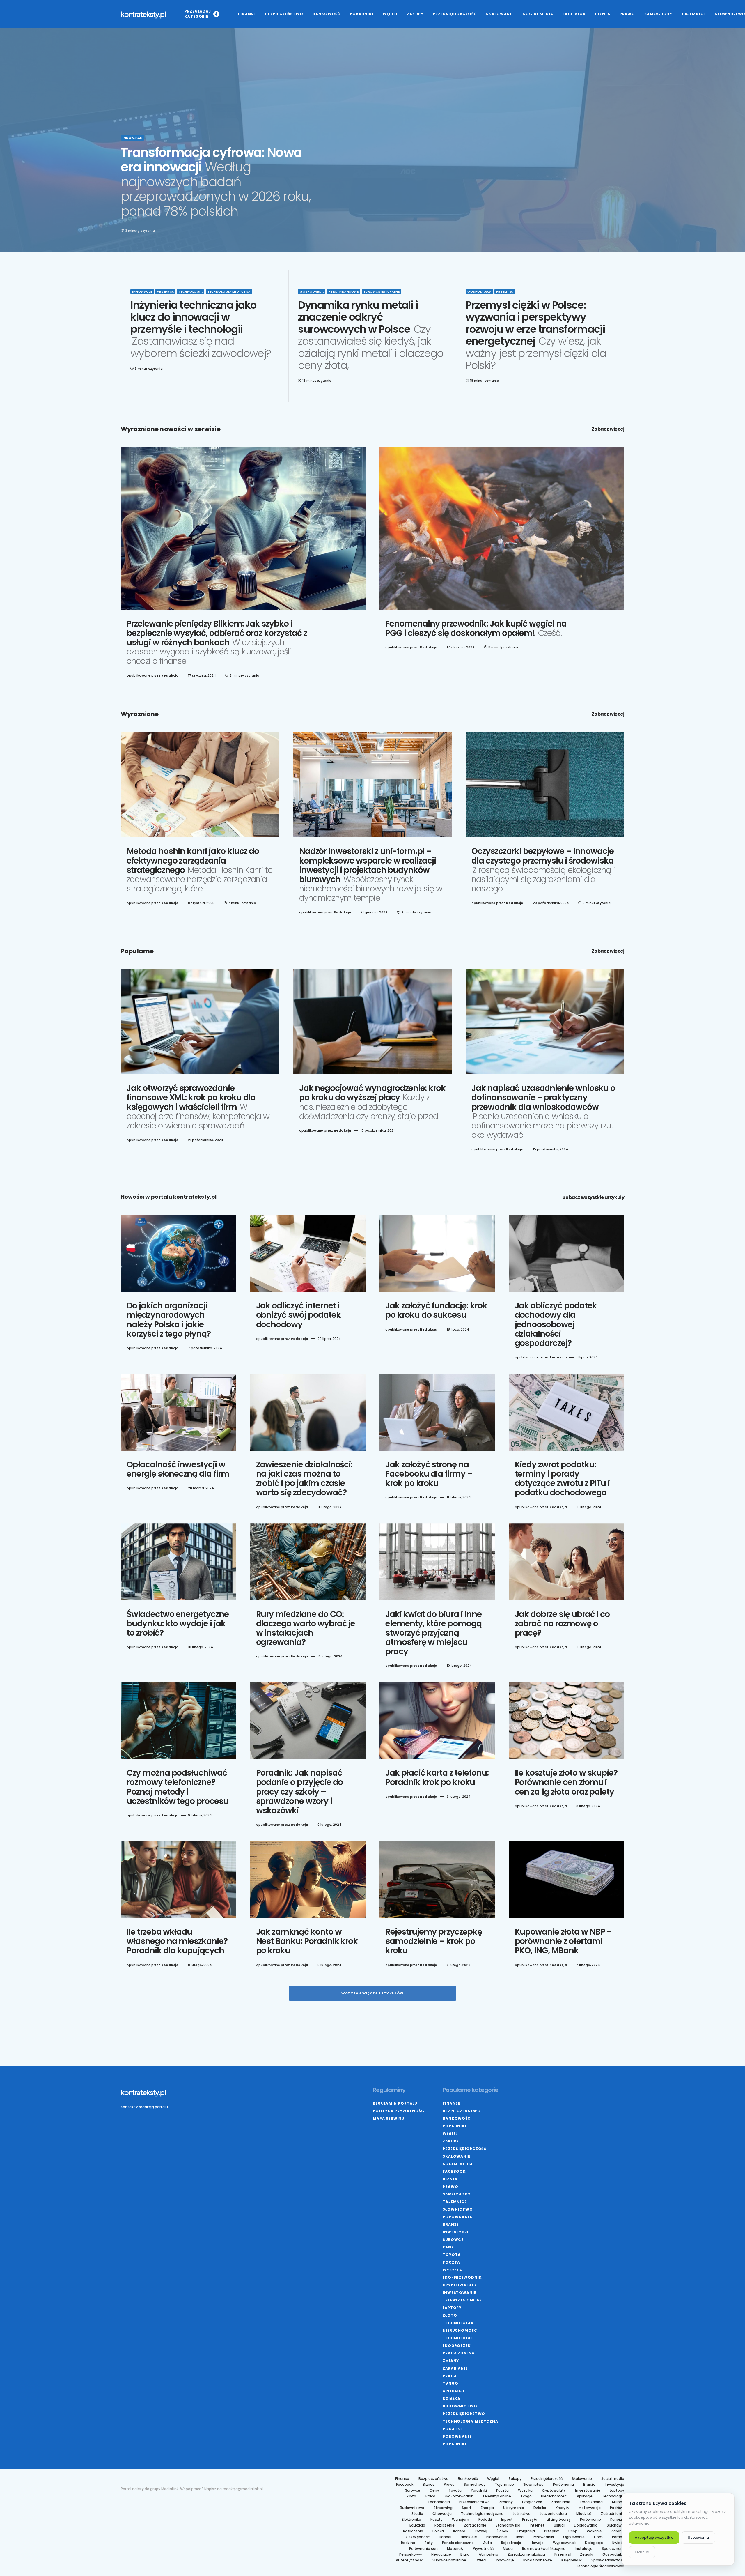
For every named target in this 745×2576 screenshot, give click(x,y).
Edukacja (417, 2525)
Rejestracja (511, 2543)
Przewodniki (543, 2537)
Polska (438, 2531)
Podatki (452, 2429)
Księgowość (572, 2560)
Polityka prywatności (399, 2111)
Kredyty (562, 2508)
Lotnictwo (522, 2514)
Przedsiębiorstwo (464, 2414)
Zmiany (451, 2361)
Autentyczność (409, 2560)
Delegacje (594, 2543)
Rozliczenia (413, 2531)
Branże (451, 2224)
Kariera (459, 2531)
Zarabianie (455, 2368)
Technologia (191, 292)
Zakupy (451, 2141)
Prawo (450, 2187)
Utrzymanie (514, 2508)
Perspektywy (411, 2554)
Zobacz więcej (608, 429)
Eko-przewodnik (462, 2277)
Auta (487, 2543)
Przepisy (552, 2531)
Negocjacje (441, 2554)
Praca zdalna (459, 2353)
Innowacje (133, 138)
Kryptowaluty (460, 2285)
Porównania (457, 2217)
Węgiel (450, 2134)
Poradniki (454, 2126)
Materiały (455, 2549)
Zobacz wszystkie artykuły (594, 1197)
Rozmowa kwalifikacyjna (544, 2549)
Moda (508, 2549)
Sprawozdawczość (608, 2560)
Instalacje (584, 2549)
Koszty (437, 2520)
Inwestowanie (460, 2293)
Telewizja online (462, 2300)
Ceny (448, 2247)
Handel (445, 2537)
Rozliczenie (445, 2525)
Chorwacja (442, 2514)
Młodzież (584, 2514)
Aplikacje (454, 2391)
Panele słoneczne (458, 2543)
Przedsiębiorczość (465, 2149)
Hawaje (537, 2543)
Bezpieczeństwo (462, 2111)
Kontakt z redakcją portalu (144, 2107)
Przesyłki (530, 2520)
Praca (450, 2376)
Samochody (457, 2194)
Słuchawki (615, 2525)
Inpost (507, 2520)
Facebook (454, 2171)
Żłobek (502, 2531)
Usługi (559, 2525)
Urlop (573, 2531)
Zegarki (587, 2554)
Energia (487, 2508)
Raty (429, 2543)
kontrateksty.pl (143, 14)
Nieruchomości (461, 2330)
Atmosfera (488, 2554)
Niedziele (469, 2537)
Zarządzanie (475, 2525)
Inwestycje (456, 2232)
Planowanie (497, 2537)
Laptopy (452, 2308)
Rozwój (481, 2531)
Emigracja (526, 2531)
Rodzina (408, 2543)
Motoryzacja (590, 2508)
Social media (458, 2164)
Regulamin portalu (395, 2103)
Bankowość (457, 2118)
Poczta (451, 2262)
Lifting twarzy (559, 2520)
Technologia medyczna (229, 292)
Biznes (450, 2179)
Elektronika (411, 2520)
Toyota (452, 2255)
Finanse (452, 2103)
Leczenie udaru (553, 2514)
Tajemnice (455, 2202)
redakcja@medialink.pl (243, 2489)
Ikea (520, 2537)
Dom (598, 2537)
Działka (452, 2399)
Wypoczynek (564, 2543)
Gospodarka (312, 292)
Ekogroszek (457, 2346)
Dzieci (481, 2560)
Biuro (465, 2554)
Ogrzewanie (574, 2537)
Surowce (453, 2240)
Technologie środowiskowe (600, 2566)
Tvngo (450, 2383)
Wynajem (461, 2520)
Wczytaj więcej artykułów (373, 1993)
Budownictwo (460, 2406)
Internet (537, 2525)
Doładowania (586, 2525)
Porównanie (457, 2436)
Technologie (458, 2338)
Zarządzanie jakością (526, 2554)
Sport (467, 2508)
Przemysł (165, 292)
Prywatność (483, 2549)
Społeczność (613, 2549)
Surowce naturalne (382, 292)
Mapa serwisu (389, 2118)
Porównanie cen (423, 2549)
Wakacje (594, 2531)
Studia (417, 2514)
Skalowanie (456, 2156)
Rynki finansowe (344, 292)
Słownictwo (458, 2209)
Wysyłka (452, 2270)
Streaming (443, 2508)
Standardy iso (508, 2525)
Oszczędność (418, 2537)
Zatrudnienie (613, 2514)
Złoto (450, 2315)
